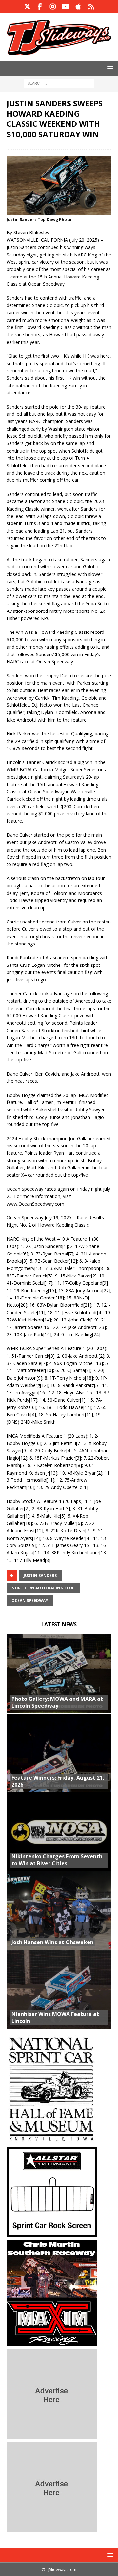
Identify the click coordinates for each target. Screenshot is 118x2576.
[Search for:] (59, 83)
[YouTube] (65, 7)
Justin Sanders (40, 1576)
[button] (109, 68)
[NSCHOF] (52, 2140)
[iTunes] (78, 7)
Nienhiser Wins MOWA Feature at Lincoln (55, 2018)
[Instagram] (53, 7)
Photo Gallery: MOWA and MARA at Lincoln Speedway (57, 1702)
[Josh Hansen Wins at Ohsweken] (59, 1910)
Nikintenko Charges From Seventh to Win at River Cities (57, 1860)
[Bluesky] (91, 7)
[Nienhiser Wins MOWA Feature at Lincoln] (59, 1989)
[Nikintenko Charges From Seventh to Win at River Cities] (59, 1832)
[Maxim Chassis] (52, 2343)
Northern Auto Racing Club (43, 1588)
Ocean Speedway (30, 1600)
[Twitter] (27, 7)
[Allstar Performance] (52, 2233)
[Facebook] (40, 7)
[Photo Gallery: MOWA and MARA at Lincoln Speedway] (59, 1674)
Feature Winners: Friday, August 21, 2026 (58, 1781)
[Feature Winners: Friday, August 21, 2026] (59, 1753)
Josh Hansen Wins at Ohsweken (52, 1942)
